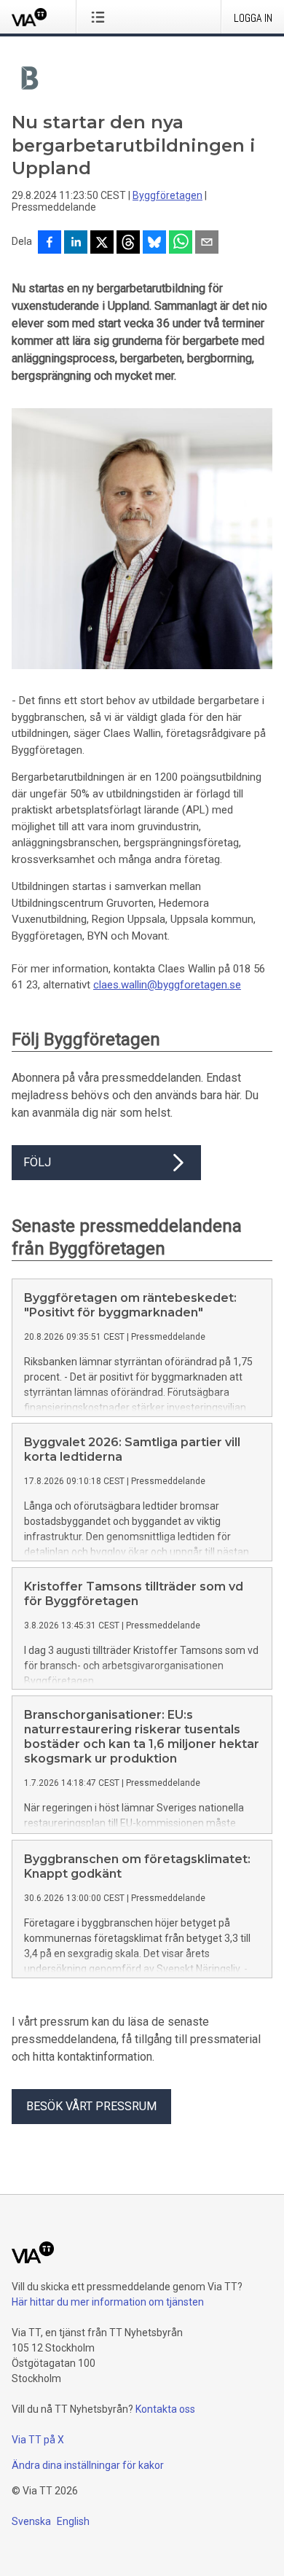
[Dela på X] (102, 243)
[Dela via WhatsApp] (181, 243)
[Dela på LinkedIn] (76, 243)
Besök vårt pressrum (91, 2106)
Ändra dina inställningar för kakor (88, 2465)
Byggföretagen (167, 195)
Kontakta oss (165, 2409)
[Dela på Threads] (128, 243)
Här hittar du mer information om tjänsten (108, 2302)
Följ (37, 1162)
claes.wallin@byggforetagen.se (167, 985)
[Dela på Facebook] (50, 243)
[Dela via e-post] (207, 243)
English (73, 2521)
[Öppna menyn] (101, 17)
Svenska (31, 2521)
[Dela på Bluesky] (154, 243)
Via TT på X (38, 2440)
